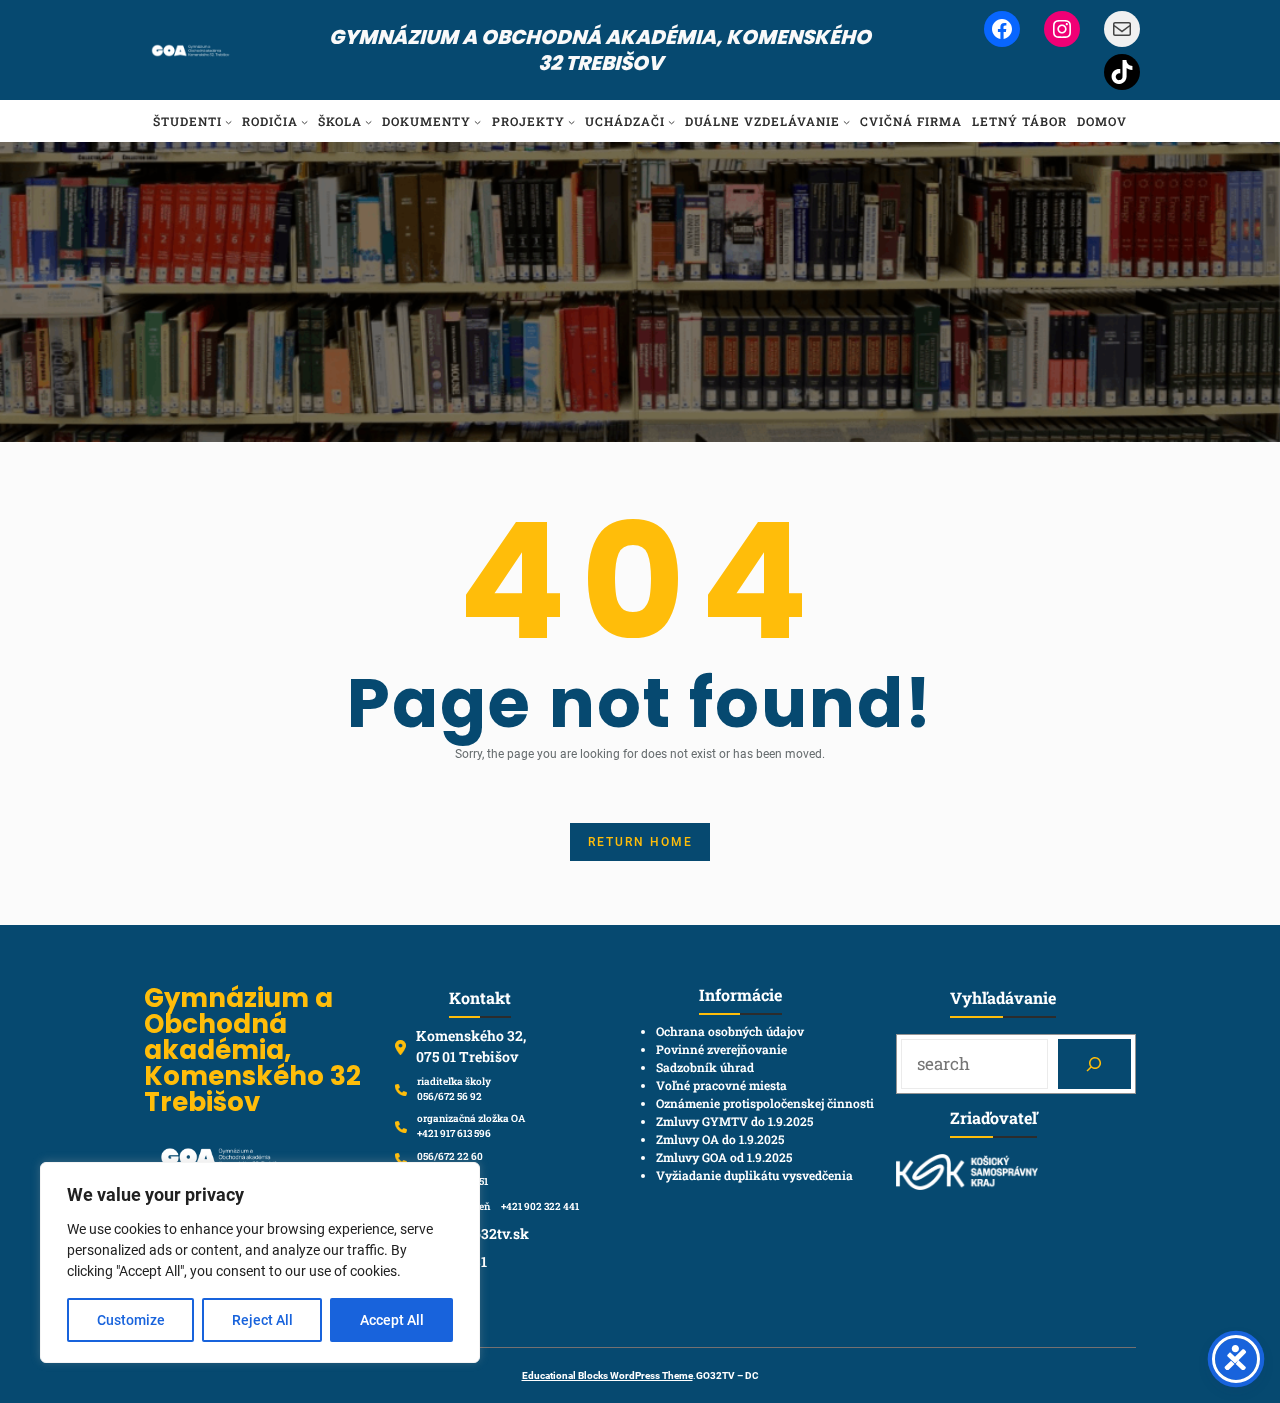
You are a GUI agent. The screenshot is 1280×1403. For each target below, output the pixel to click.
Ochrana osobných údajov (730, 1031)
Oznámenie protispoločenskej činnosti (765, 1103)
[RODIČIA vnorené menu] (304, 121)
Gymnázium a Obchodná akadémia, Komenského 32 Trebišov (600, 50)
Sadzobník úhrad (705, 1067)
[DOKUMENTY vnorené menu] (477, 121)
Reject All (262, 1320)
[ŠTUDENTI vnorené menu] (228, 121)
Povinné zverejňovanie (721, 1049)
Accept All (392, 1320)
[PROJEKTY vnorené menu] (571, 121)
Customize (131, 1320)
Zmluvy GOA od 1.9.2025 (724, 1157)
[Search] (1094, 1064)
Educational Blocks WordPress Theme (607, 1375)
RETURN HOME (640, 842)
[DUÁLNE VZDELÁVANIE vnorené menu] (846, 121)
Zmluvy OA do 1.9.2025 (720, 1139)
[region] (260, 1262)
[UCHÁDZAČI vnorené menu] (671, 121)
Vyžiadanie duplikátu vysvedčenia (754, 1175)
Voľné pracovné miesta (721, 1085)
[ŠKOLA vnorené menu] (368, 121)
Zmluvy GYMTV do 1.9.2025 (734, 1121)
